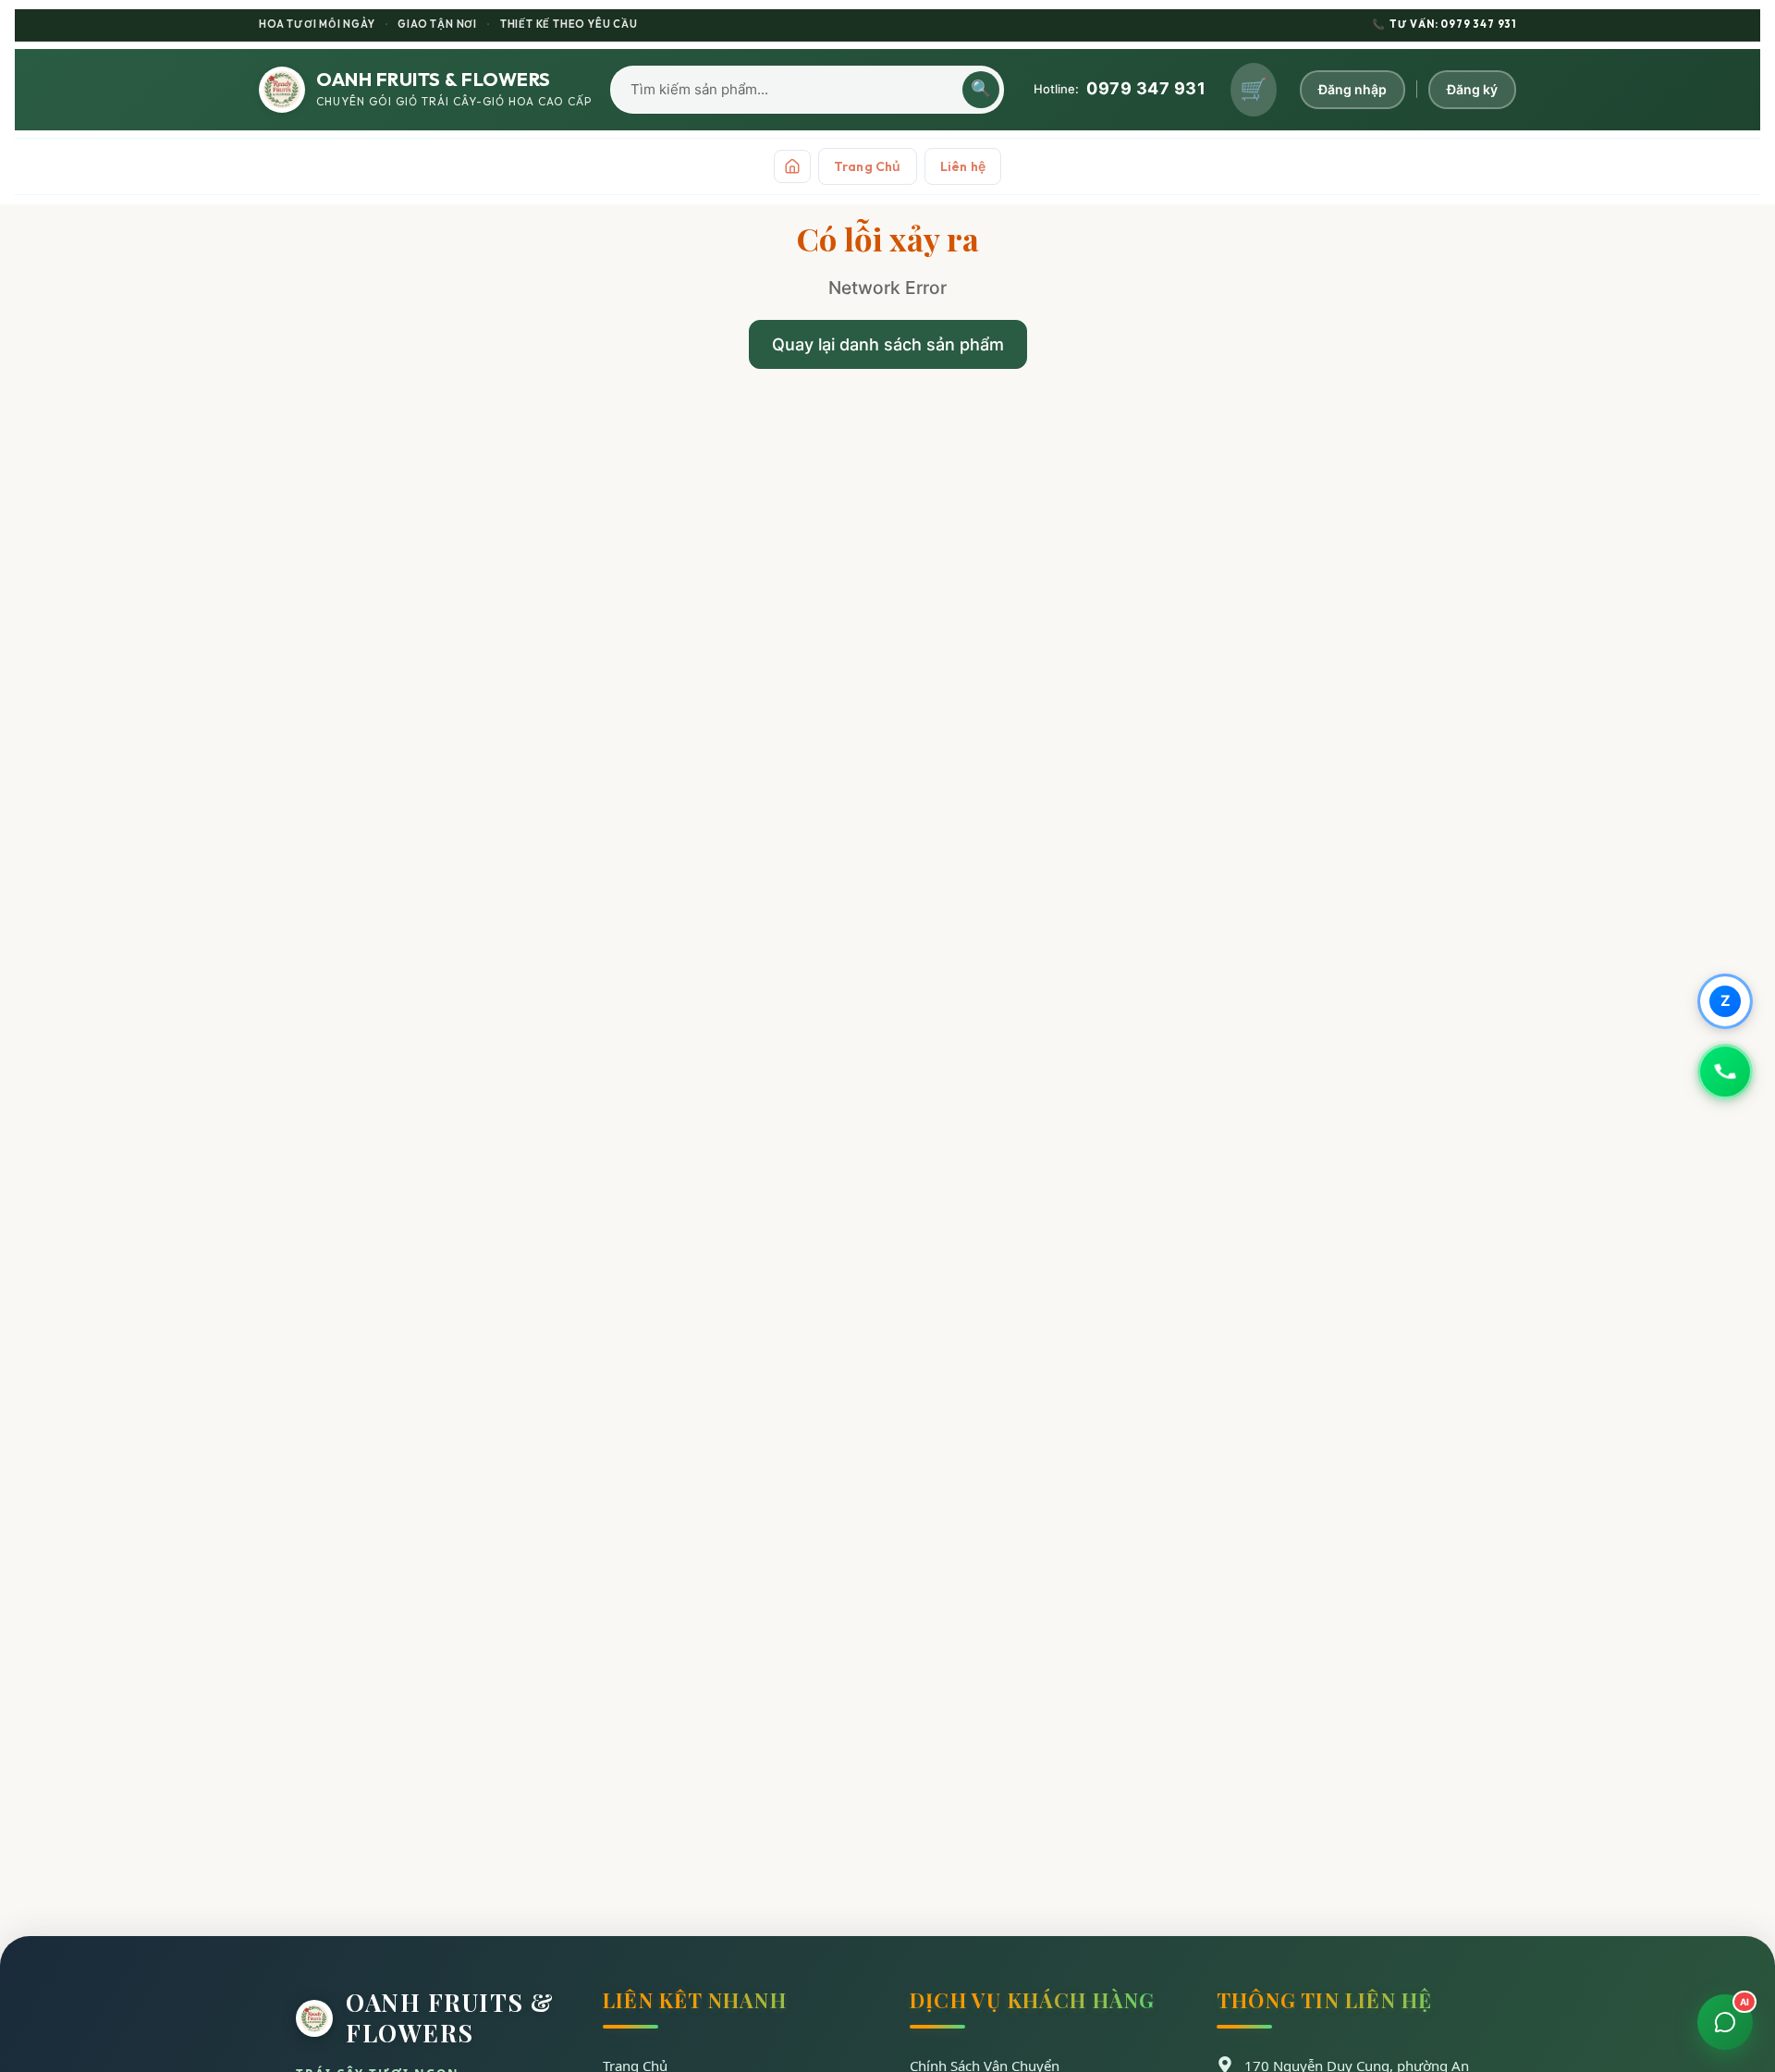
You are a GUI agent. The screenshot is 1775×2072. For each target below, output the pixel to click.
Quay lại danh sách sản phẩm (888, 344)
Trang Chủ (868, 166)
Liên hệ (963, 166)
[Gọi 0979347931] (1725, 1072)
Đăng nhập (1353, 89)
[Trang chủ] (792, 166)
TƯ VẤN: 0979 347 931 (1444, 24)
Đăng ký (1472, 89)
